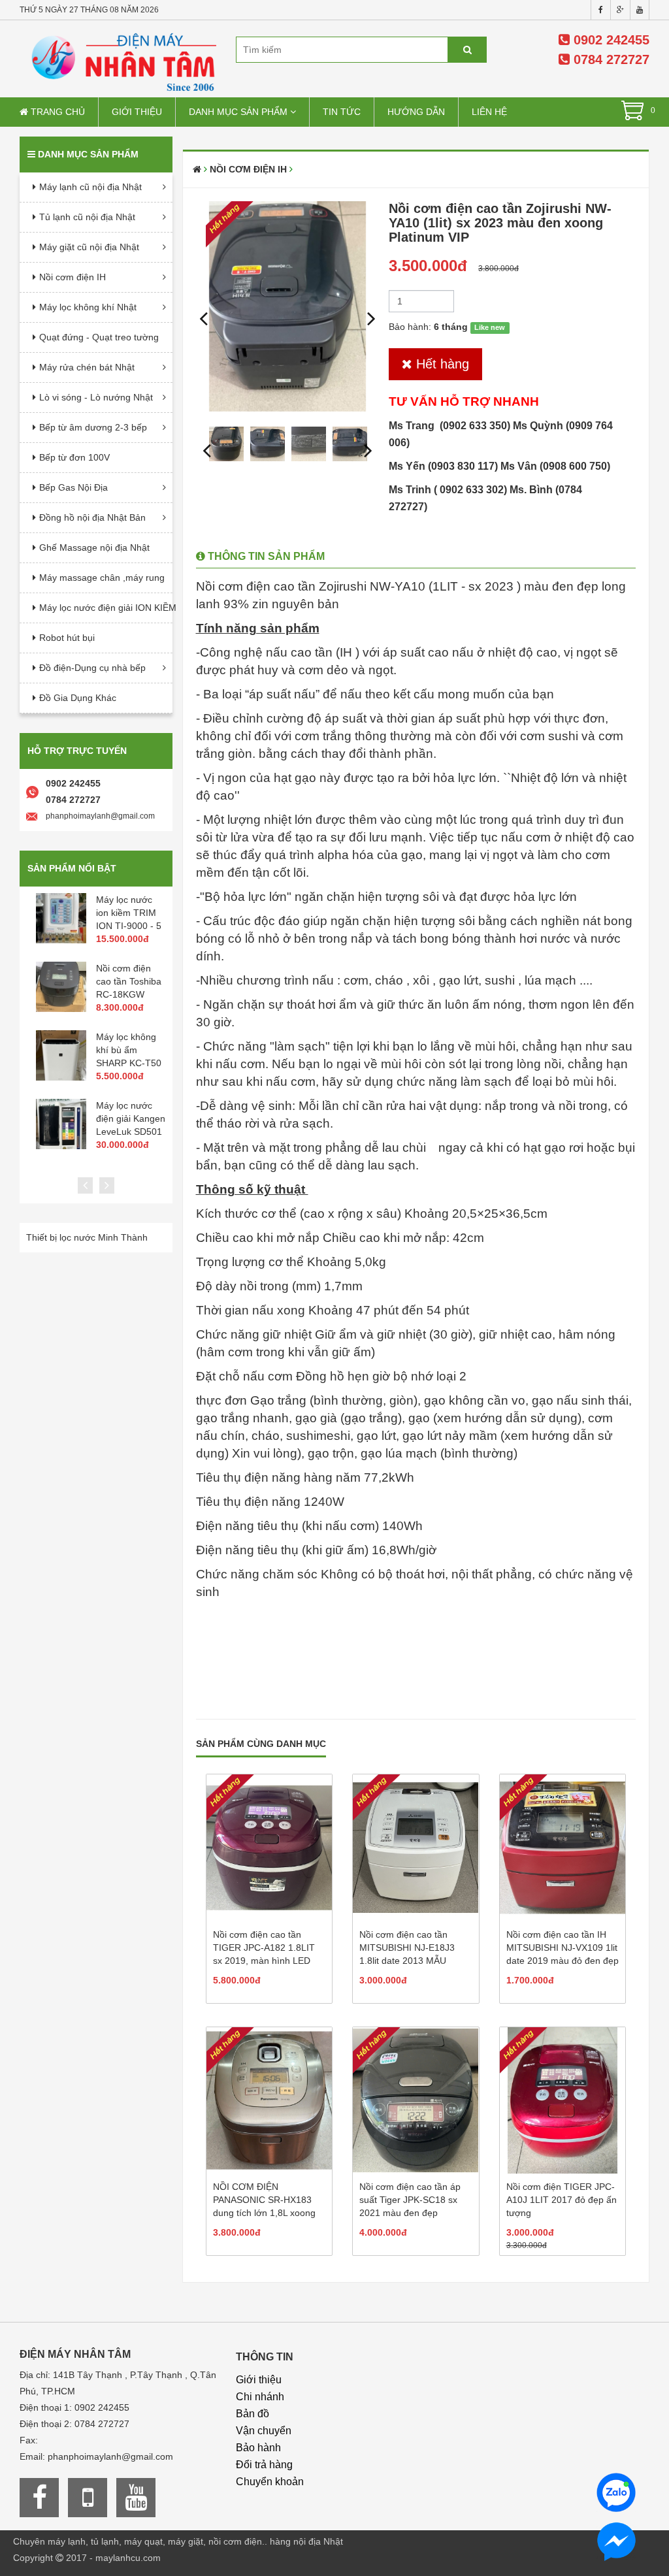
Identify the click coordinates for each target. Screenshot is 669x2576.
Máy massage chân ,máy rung (102, 578)
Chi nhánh (260, 2397)
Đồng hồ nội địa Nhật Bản (92, 517)
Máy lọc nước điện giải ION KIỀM (106, 608)
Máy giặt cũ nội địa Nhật (89, 247)
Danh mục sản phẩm (239, 112)
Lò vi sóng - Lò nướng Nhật (96, 397)
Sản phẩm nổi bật (72, 868)
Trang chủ (57, 112)
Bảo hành (258, 2448)
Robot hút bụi (67, 638)
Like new (490, 327)
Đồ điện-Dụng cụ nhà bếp (92, 668)
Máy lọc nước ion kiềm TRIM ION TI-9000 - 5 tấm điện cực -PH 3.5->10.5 (129, 926)
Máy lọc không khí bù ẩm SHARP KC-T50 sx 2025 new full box (129, 1063)
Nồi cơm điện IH (73, 277)
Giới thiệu (137, 112)
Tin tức (342, 112)
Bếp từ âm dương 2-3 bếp (93, 427)
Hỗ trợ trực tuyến (77, 751)
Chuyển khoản (270, 2482)
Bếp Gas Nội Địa (73, 487)
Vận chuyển (264, 2431)
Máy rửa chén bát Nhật (87, 367)
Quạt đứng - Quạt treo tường (99, 337)
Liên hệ (489, 112)
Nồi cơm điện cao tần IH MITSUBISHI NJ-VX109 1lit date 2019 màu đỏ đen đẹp (563, 1948)
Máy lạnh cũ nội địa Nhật (90, 187)
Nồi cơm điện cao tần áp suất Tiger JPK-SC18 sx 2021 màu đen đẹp (410, 2200)
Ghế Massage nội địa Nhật (94, 547)
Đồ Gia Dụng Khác (78, 698)
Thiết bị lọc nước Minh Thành (87, 1237)
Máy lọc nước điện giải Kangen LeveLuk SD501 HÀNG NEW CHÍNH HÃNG (131, 1132)
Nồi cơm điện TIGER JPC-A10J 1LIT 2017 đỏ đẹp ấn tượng (562, 2200)
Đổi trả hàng (264, 2465)
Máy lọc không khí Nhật (88, 307)
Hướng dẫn (416, 112)
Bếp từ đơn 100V (74, 457)
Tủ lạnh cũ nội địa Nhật (87, 217)
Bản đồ (253, 2414)
